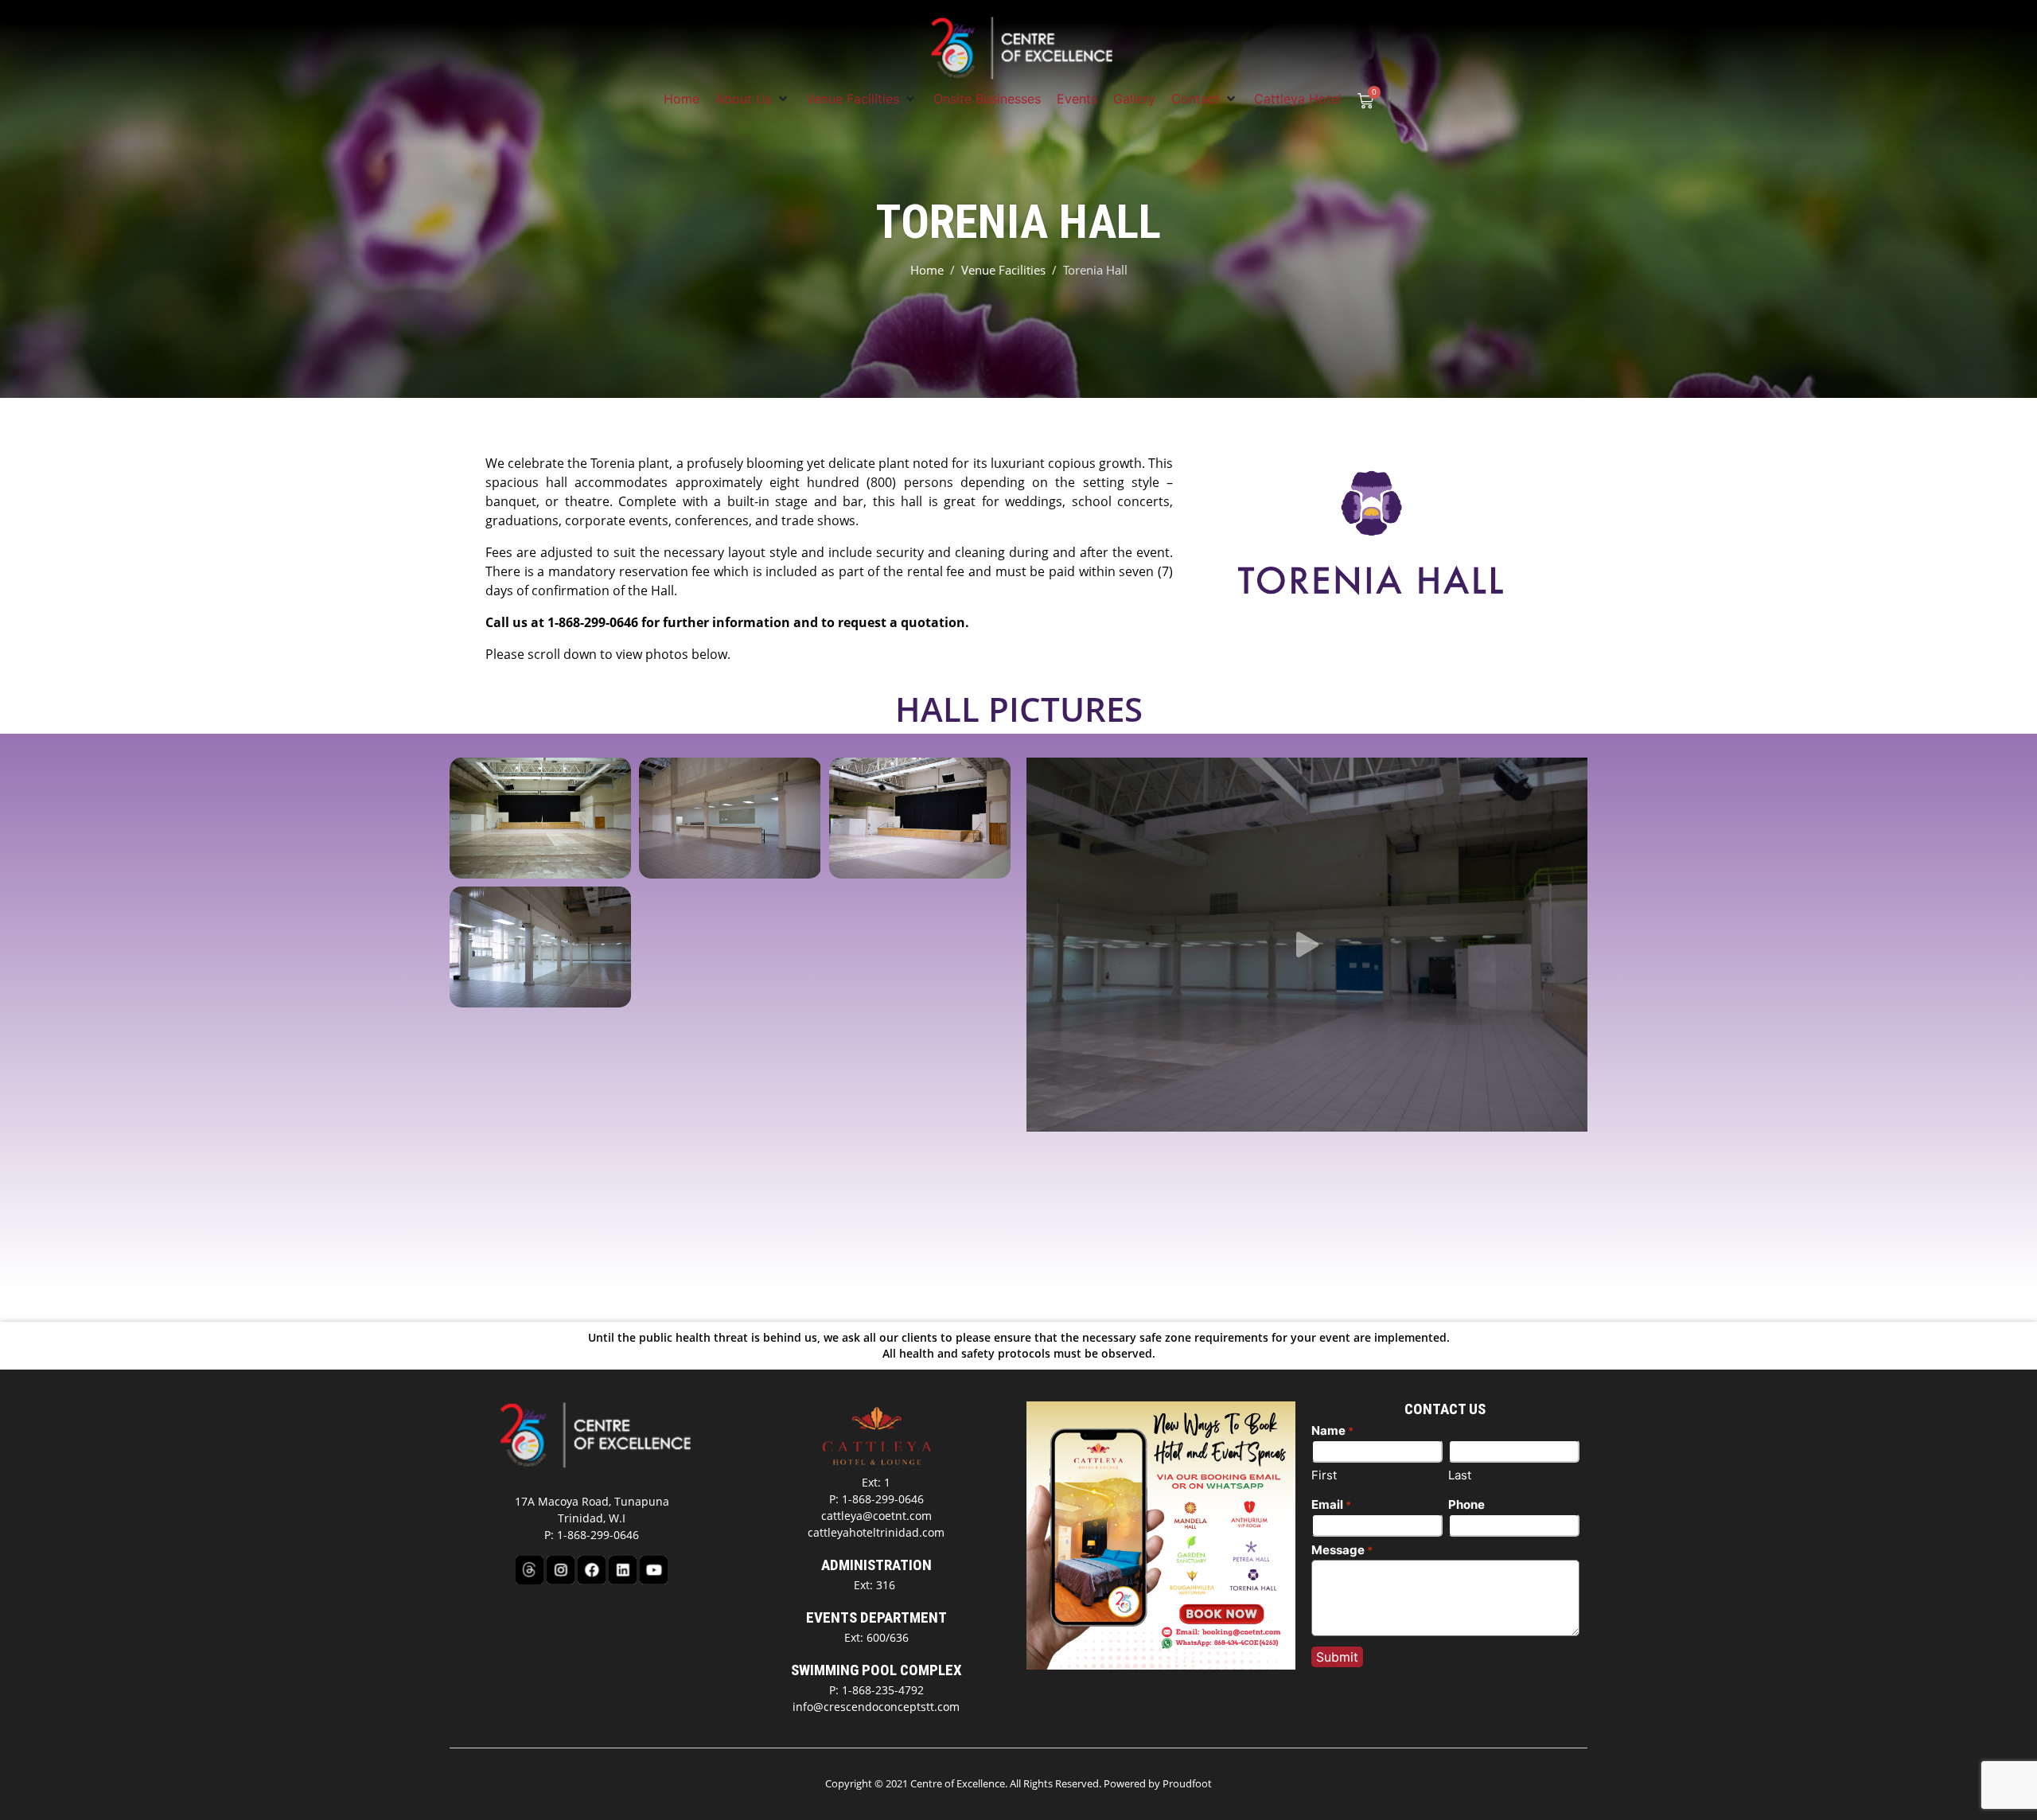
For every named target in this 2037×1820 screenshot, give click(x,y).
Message (1342, 1550)
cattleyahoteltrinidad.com (876, 1532)
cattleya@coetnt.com (876, 1516)
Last (1460, 1475)
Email (1331, 1504)
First (1324, 1475)
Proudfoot (1187, 1783)
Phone (1466, 1504)
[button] (753, 99)
